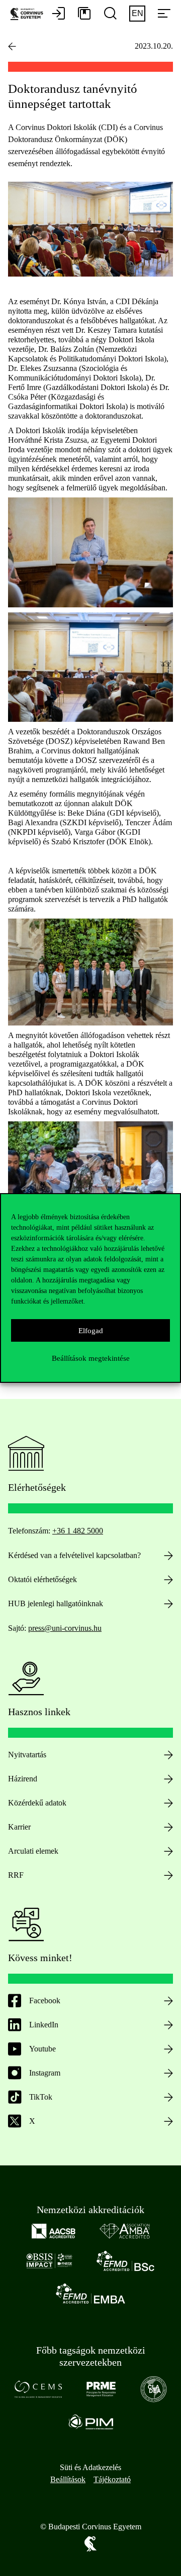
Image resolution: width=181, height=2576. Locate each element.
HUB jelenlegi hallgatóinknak (56, 1603)
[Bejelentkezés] (58, 14)
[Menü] (164, 14)
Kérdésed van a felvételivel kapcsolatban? (74, 1555)
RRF (16, 1875)
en (138, 13)
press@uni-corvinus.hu (65, 1628)
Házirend (23, 1779)
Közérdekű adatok (37, 1803)
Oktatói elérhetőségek (42, 1579)
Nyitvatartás (27, 1755)
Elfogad (91, 1331)
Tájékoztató (112, 2479)
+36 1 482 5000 (78, 1531)
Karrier (19, 1827)
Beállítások (68, 2479)
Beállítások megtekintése (91, 1358)
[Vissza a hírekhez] (12, 46)
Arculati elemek (33, 1851)
